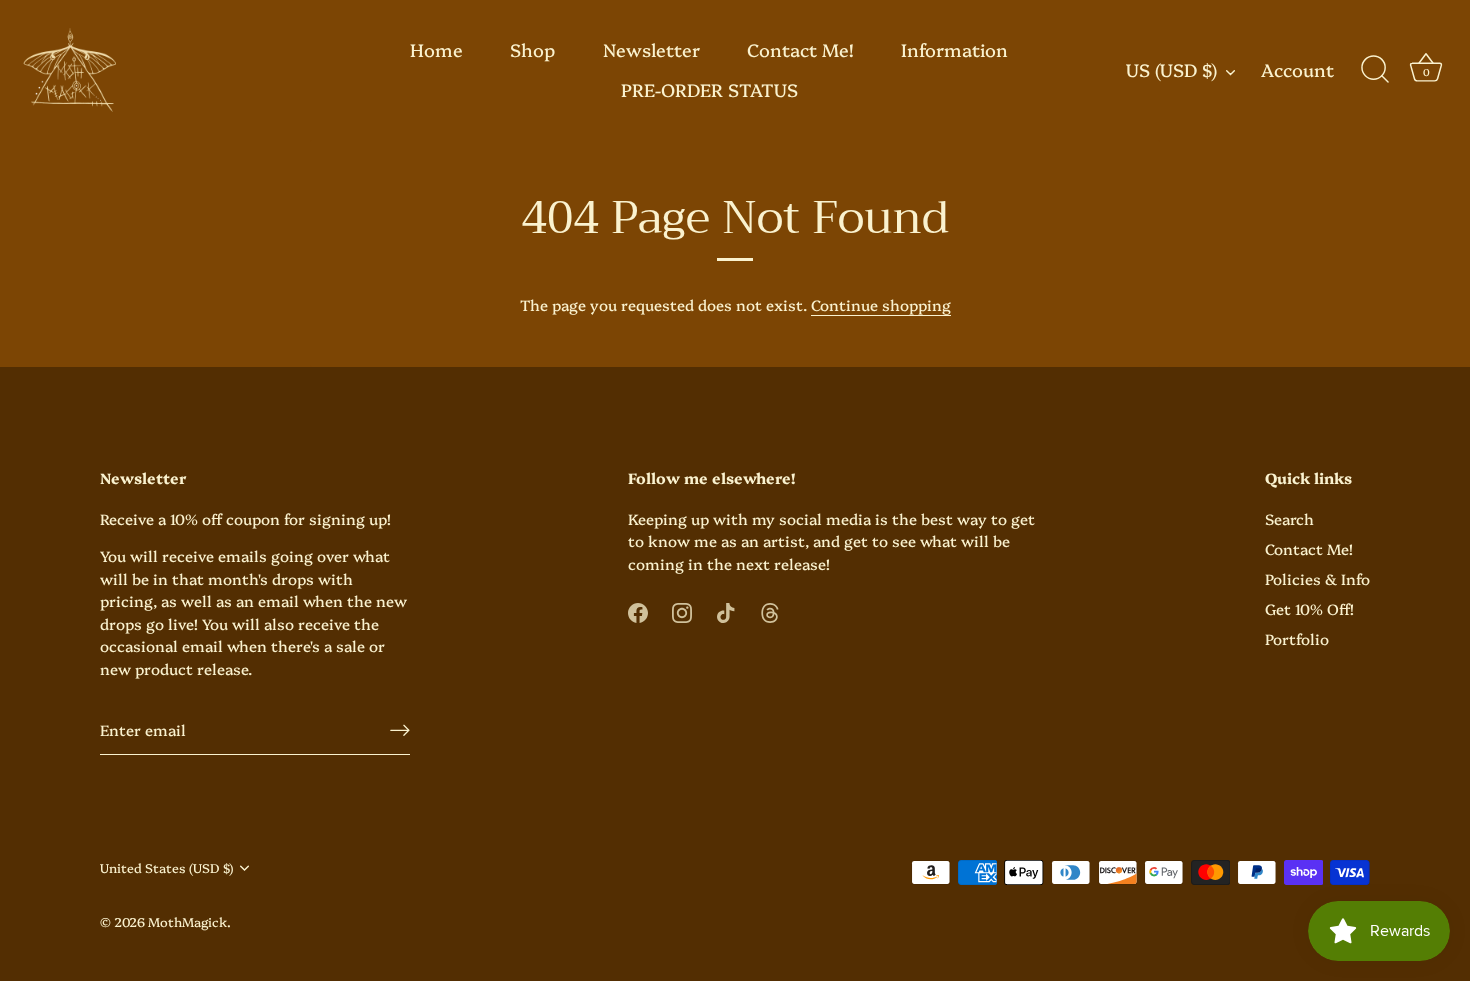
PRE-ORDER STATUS (709, 89)
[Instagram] (682, 609)
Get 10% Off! (1309, 608)
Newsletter (651, 49)
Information (954, 49)
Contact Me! (800, 49)
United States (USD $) (166, 868)
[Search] (1375, 70)
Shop (532, 49)
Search (1289, 518)
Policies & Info (1317, 578)
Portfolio (1297, 638)
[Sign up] (400, 729)
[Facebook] (638, 609)
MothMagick (187, 921)
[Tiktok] (726, 609)
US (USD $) (1171, 70)
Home (436, 49)
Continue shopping (881, 304)
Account (1297, 70)
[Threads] (770, 609)
